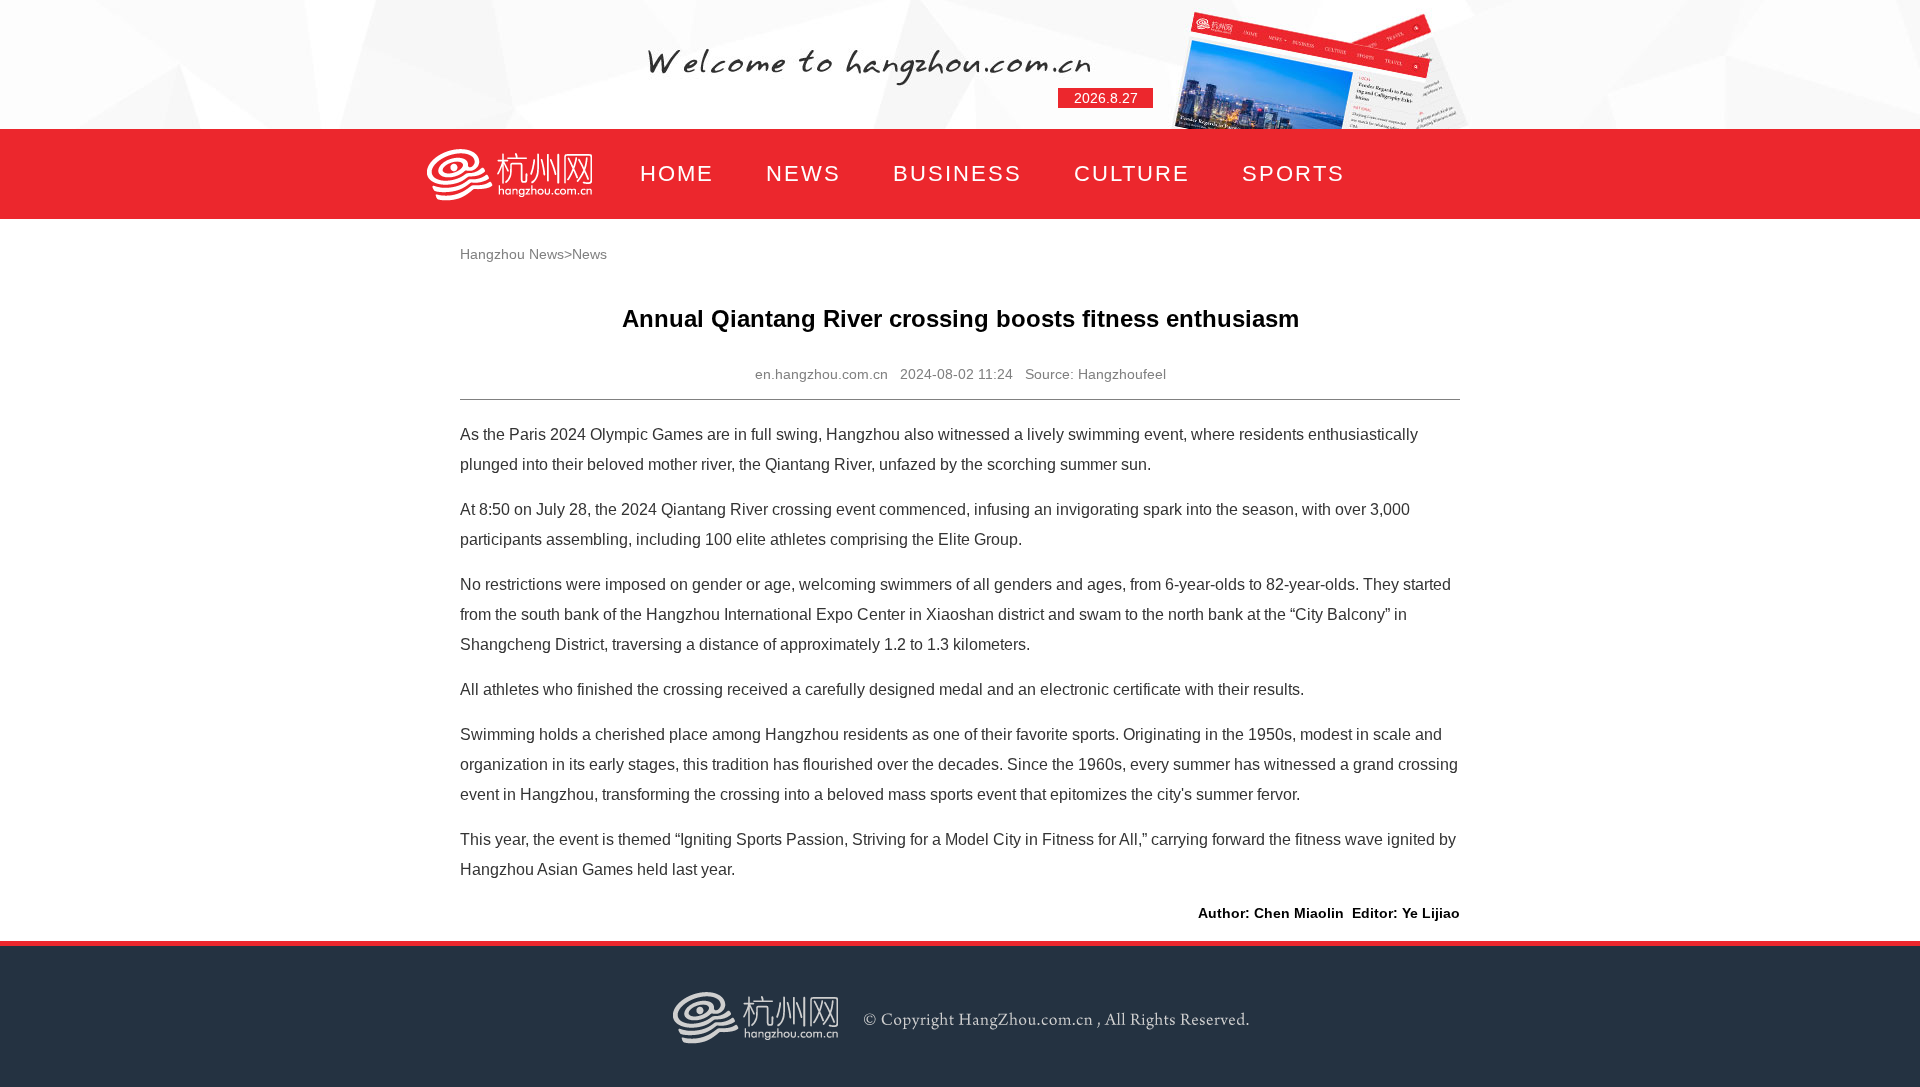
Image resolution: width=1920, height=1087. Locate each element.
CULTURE (1132, 173)
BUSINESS (957, 173)
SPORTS (1293, 173)
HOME (677, 173)
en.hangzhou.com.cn (821, 374)
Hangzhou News (512, 254)
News (589, 254)
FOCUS (624, 263)
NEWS (803, 173)
